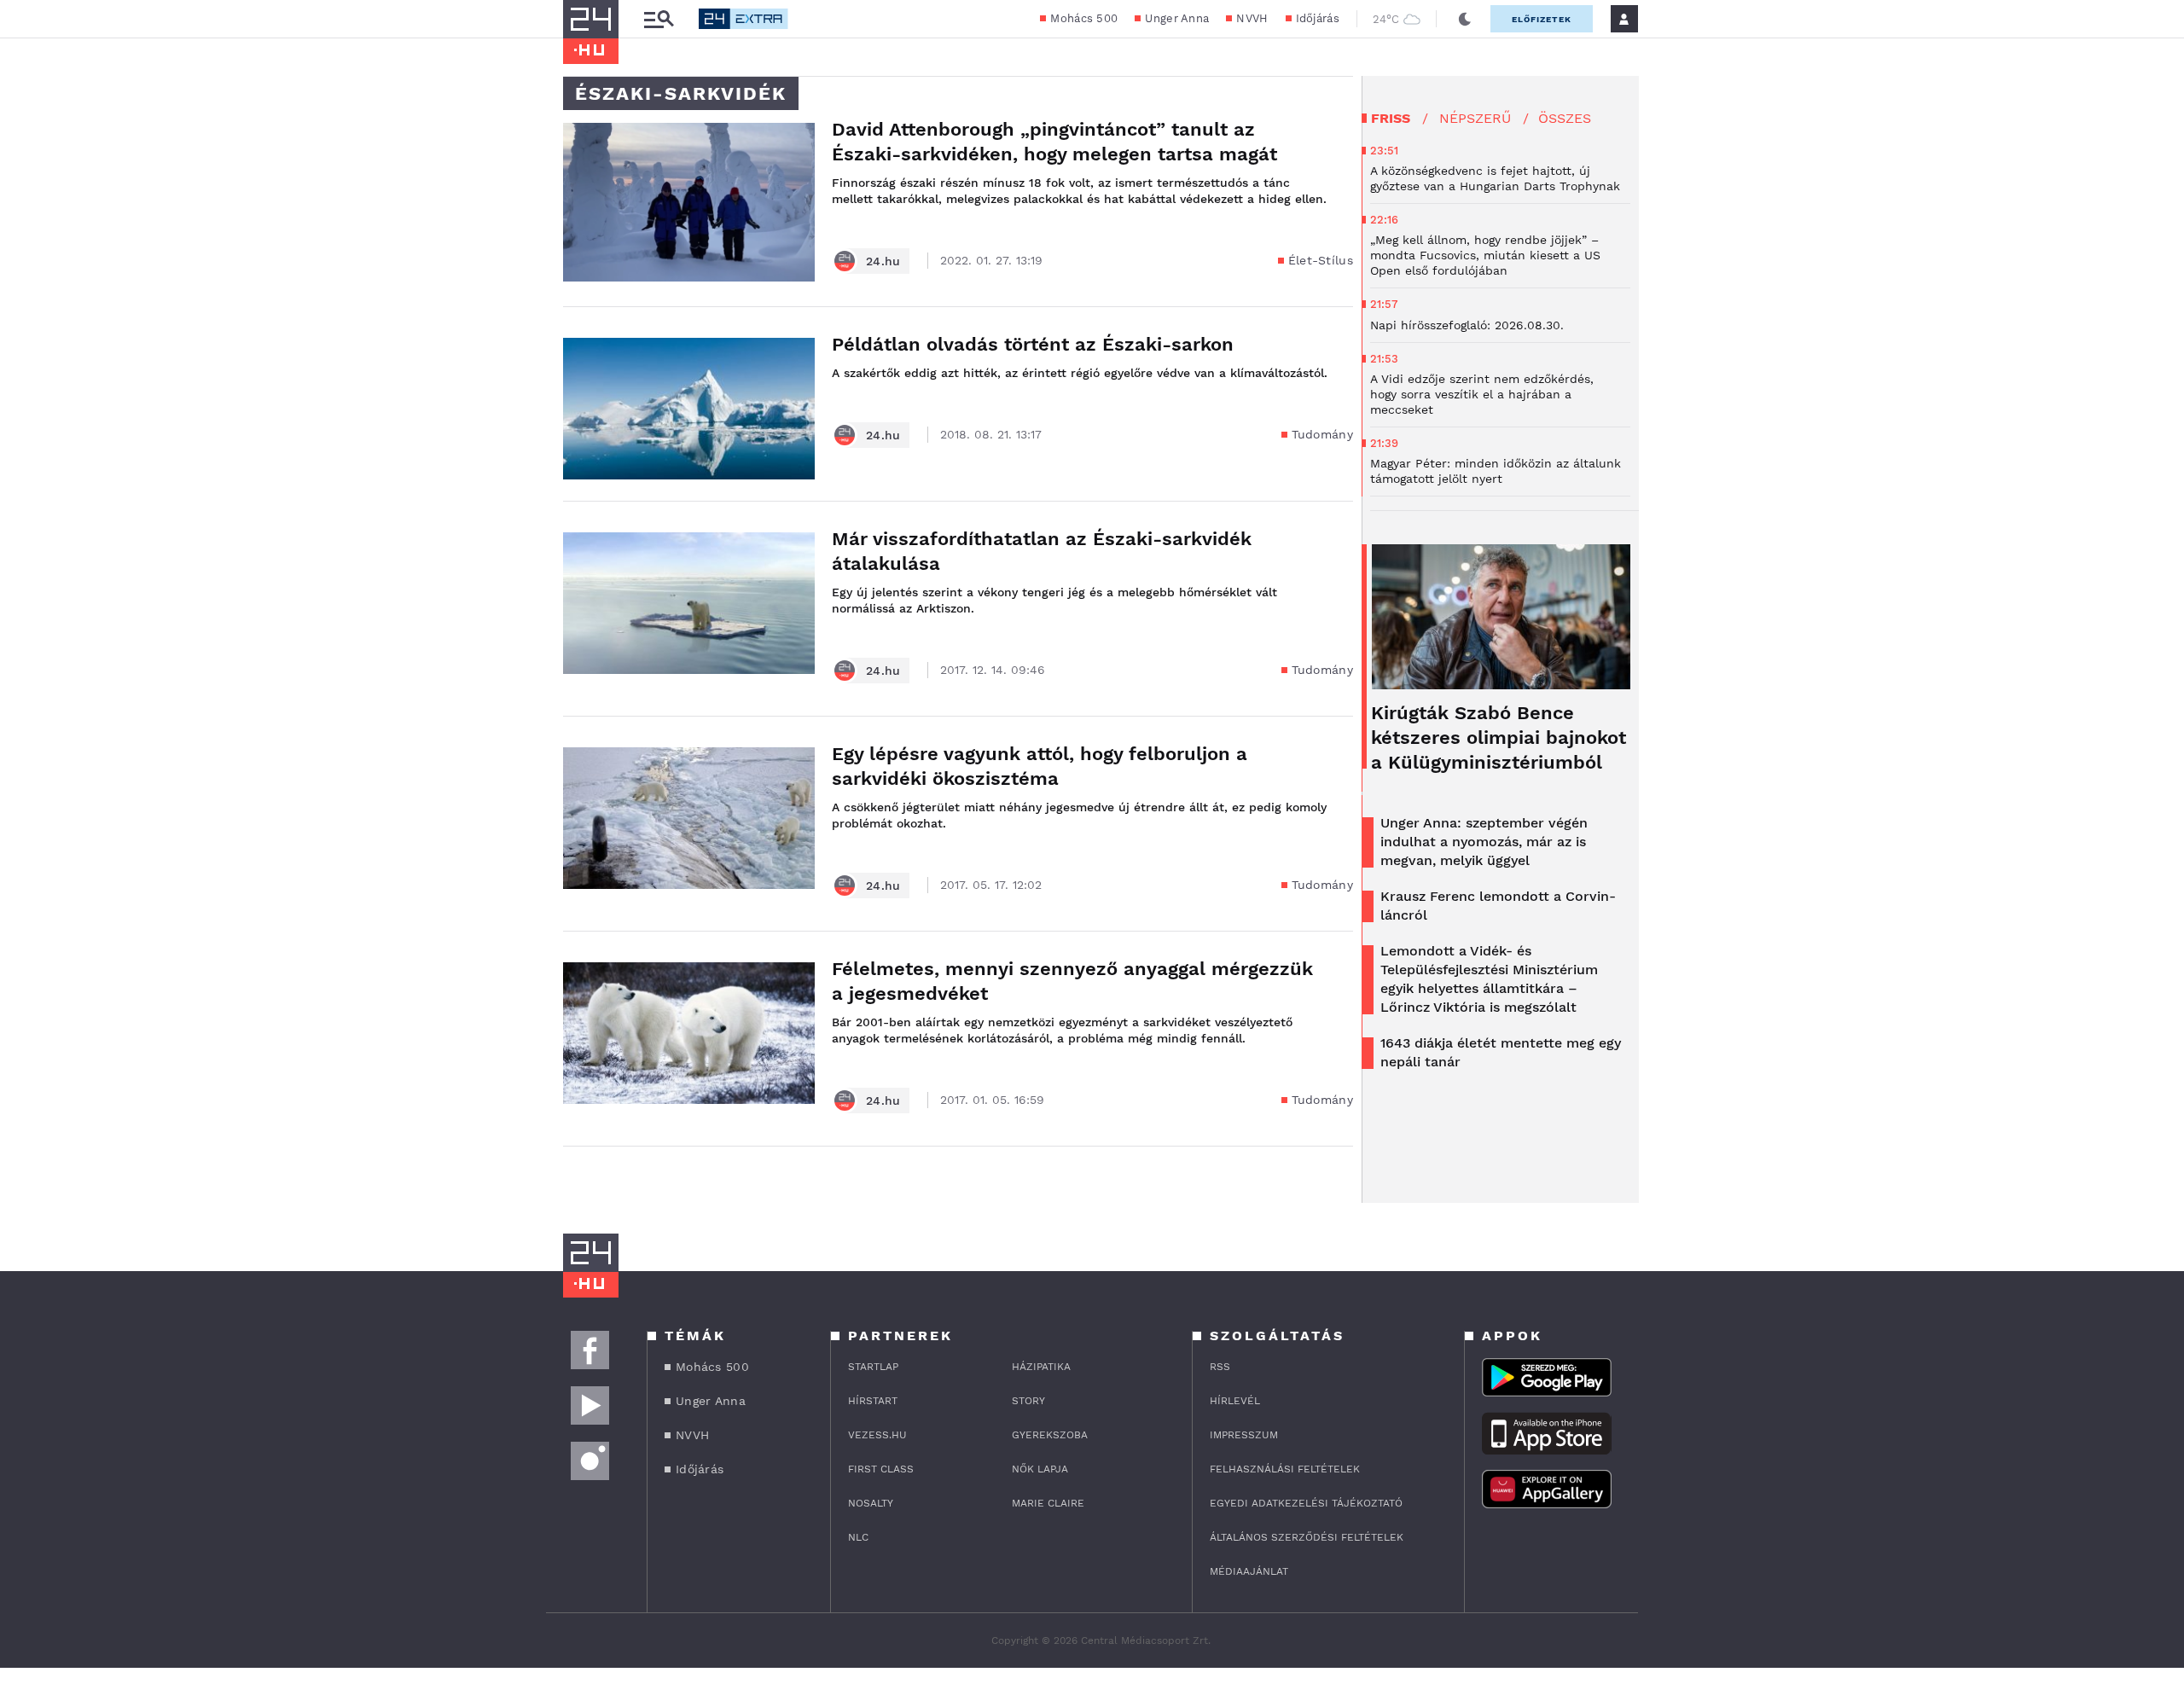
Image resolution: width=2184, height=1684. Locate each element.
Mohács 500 (1084, 18)
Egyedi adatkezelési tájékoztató (1306, 1503)
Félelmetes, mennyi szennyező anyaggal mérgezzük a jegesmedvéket (1072, 981)
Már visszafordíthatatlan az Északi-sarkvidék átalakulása (1042, 551)
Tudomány (1322, 434)
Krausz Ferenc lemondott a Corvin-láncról (1498, 906)
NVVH (1252, 18)
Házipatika (1041, 1367)
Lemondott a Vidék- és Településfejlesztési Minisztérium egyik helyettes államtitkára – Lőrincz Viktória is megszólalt (1489, 979)
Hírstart (873, 1401)
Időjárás (1318, 18)
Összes (1565, 118)
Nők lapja (1040, 1469)
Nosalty (871, 1503)
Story (1028, 1401)
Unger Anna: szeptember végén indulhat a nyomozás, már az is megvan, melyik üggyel (1484, 842)
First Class (881, 1469)
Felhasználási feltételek (1285, 1469)
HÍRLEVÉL (1235, 1401)
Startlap (873, 1367)
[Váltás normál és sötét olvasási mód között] (1465, 19)
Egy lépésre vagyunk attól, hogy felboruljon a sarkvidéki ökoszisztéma (1040, 766)
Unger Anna (1177, 18)
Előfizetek (1542, 19)
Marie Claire (1048, 1503)
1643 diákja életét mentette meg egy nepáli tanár (1501, 1052)
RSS (1220, 1367)
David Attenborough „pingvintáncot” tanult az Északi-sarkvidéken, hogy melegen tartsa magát (1054, 142)
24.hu (883, 261)
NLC (858, 1537)
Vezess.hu (877, 1435)
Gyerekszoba (1050, 1435)
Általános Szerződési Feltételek (1307, 1537)
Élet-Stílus (1321, 260)
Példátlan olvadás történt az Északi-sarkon (1033, 344)
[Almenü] (659, 19)
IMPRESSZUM (1244, 1435)
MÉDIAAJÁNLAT (1249, 1571)
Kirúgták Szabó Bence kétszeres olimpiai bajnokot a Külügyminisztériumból (1499, 737)
